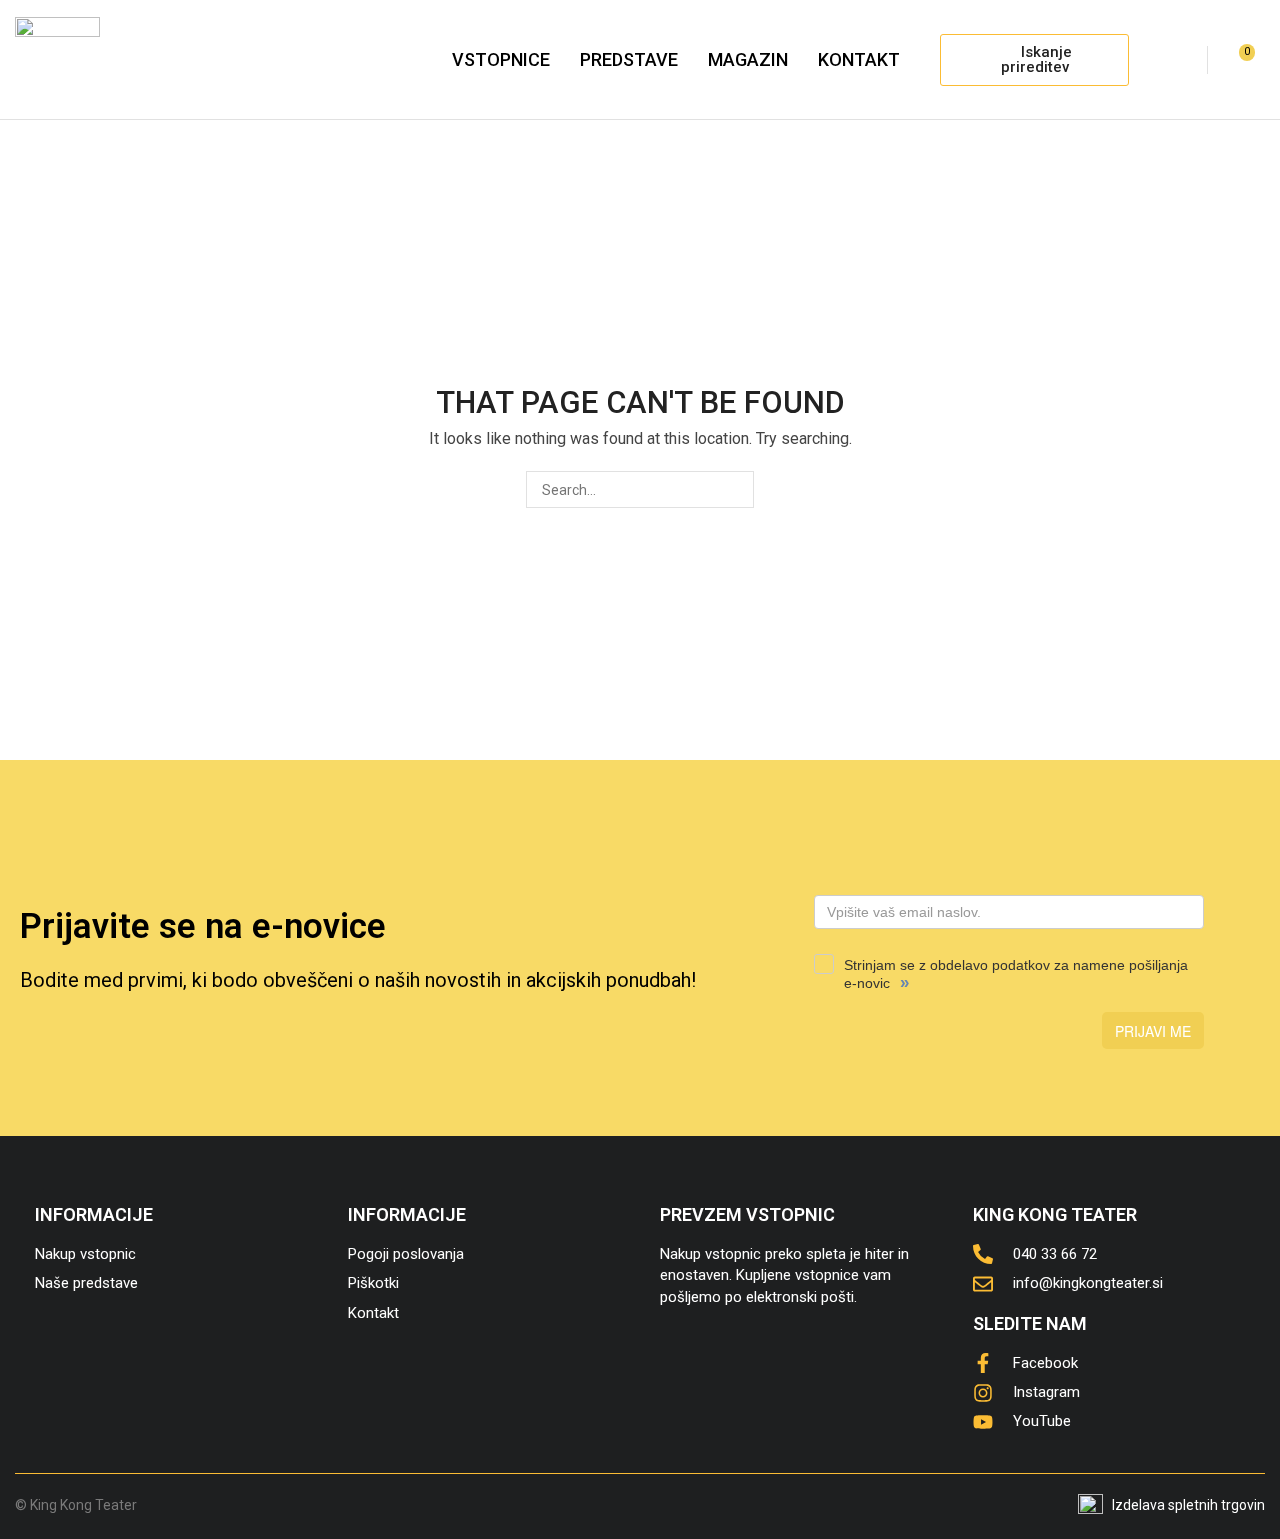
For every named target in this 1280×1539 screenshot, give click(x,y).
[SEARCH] (735, 489)
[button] (1034, 60)
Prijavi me (1153, 1031)
